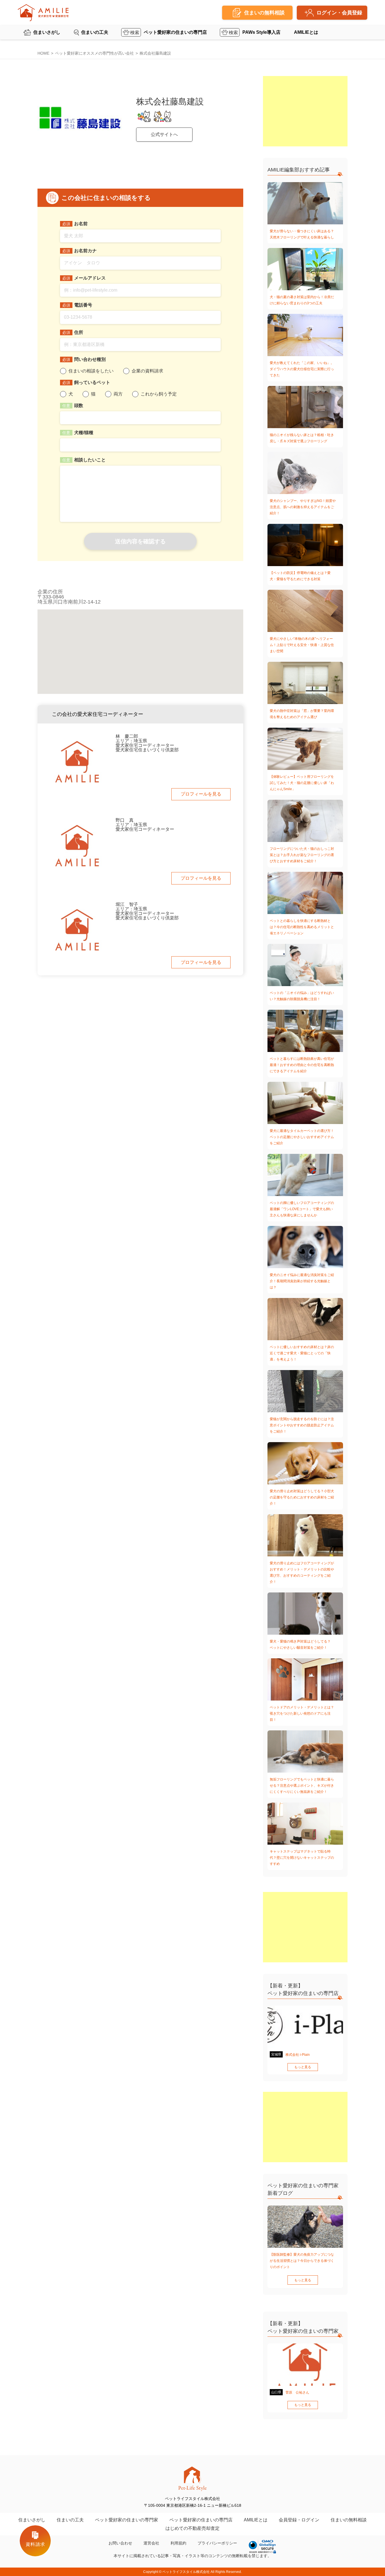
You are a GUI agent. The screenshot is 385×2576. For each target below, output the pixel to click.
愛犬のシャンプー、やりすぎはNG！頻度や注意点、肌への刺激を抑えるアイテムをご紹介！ (303, 507)
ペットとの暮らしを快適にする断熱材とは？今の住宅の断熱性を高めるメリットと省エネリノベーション (302, 927)
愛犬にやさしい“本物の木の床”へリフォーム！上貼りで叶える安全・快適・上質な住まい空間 (302, 645)
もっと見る (303, 2067)
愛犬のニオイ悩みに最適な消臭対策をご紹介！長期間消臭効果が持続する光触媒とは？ (302, 1281)
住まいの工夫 (95, 32)
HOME (43, 53)
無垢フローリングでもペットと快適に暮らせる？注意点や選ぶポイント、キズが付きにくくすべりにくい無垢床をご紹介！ (302, 1786)
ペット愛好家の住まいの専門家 (127, 2520)
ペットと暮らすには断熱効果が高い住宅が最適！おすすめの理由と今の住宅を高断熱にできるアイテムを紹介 (302, 1065)
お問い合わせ (120, 2543)
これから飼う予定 (159, 394)
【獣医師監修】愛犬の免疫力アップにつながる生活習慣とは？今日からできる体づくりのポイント (302, 2261)
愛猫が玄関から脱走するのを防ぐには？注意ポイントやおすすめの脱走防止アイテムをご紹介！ (302, 1425)
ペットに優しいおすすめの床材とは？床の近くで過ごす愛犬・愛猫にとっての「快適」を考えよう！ (302, 1353)
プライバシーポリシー (217, 2543)
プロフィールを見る (201, 794)
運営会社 (151, 2543)
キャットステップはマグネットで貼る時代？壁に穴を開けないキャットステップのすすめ (302, 1858)
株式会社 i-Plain (298, 2055)
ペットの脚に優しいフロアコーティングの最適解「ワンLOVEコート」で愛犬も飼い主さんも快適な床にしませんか (302, 1209)
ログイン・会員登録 (339, 13)
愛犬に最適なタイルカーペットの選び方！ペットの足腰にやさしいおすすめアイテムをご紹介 (302, 1137)
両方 (118, 394)
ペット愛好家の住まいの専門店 (175, 32)
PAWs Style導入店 (261, 32)
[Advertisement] (305, 111)
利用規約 (178, 2543)
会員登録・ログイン (299, 2520)
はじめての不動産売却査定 (193, 2528)
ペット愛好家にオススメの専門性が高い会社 (94, 53)
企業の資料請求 (147, 371)
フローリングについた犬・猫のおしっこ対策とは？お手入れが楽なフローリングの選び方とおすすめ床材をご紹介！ (302, 855)
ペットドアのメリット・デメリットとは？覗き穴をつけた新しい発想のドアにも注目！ (302, 1713)
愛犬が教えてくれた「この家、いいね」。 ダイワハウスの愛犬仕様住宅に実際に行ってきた (302, 369)
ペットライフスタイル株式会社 (186, 2572)
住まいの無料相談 (349, 2520)
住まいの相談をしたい (91, 371)
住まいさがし (47, 32)
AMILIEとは (306, 32)
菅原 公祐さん (297, 2392)
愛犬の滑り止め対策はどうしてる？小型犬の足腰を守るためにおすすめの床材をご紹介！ (302, 1497)
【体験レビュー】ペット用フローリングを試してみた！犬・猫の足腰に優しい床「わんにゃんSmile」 (302, 783)
